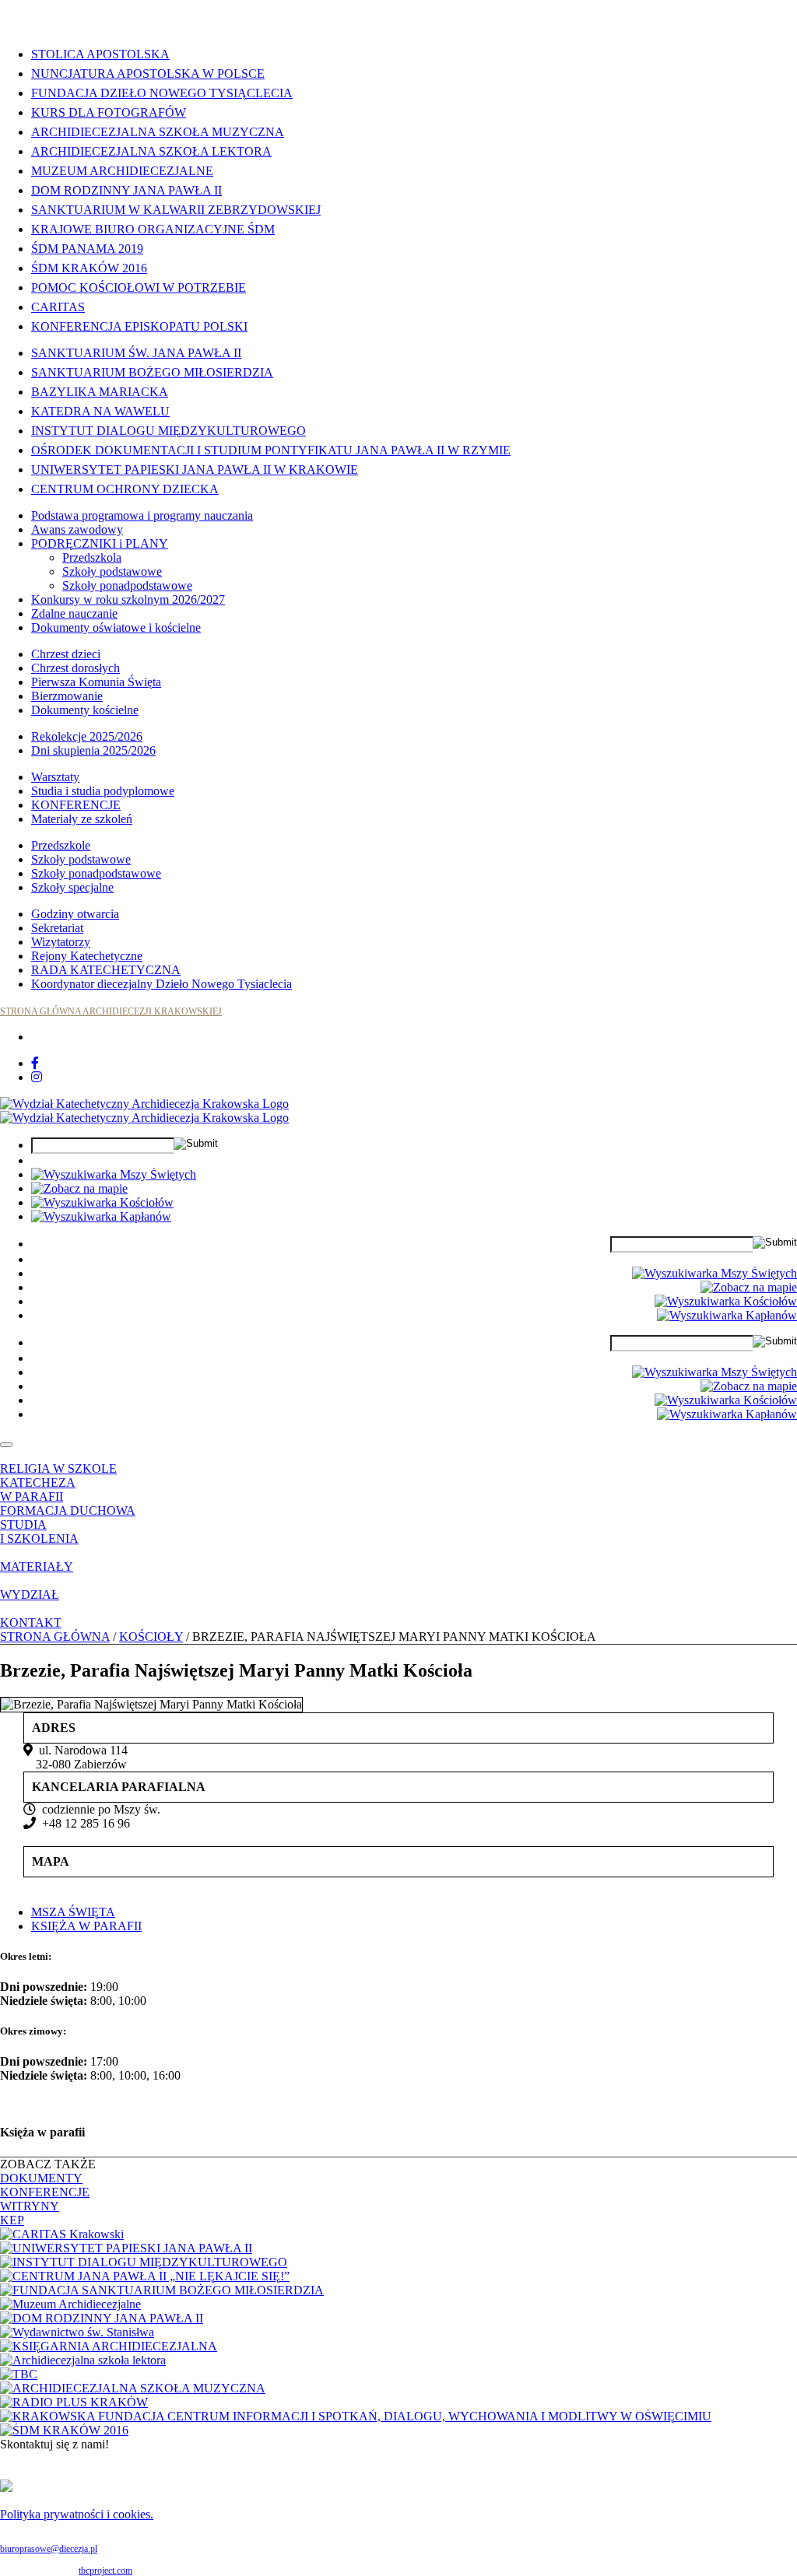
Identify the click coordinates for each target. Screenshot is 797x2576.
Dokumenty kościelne (85, 710)
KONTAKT (31, 1623)
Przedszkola (92, 557)
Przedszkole (61, 845)
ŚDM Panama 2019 (87, 249)
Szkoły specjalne (72, 887)
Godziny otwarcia (75, 914)
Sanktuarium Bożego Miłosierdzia (152, 372)
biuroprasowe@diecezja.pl (49, 2549)
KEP (12, 2220)
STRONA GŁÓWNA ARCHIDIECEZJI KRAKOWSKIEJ (111, 1011)
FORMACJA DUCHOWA (68, 1511)
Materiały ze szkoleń (82, 819)
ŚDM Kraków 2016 (89, 268)
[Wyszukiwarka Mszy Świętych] (114, 1174)
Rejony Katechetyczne (87, 956)
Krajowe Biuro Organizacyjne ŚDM (153, 229)
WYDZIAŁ (30, 1595)
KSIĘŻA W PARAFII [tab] (86, 1926)
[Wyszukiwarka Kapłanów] (101, 1216)
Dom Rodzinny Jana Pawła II (126, 190)
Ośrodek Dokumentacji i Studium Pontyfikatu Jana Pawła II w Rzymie (271, 450)
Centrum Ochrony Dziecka (125, 489)
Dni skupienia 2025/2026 (93, 750)
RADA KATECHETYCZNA (106, 970)
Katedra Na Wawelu (100, 411)
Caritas (58, 307)
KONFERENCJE (76, 805)
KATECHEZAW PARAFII (38, 1490)
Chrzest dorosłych (75, 668)
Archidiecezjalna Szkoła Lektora (151, 151)
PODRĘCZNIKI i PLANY (100, 543)
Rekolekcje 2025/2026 (87, 736)
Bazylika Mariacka (100, 392)
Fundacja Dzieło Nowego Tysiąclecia (162, 93)
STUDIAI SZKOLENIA (39, 1532)
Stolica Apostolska (100, 54)
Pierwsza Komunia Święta (96, 682)
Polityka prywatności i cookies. (77, 2514)
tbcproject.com (105, 2571)
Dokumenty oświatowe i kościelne (116, 627)
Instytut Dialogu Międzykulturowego (169, 431)
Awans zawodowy (77, 529)
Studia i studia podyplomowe (103, 791)
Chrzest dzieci (66, 654)
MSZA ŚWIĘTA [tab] (73, 1912)
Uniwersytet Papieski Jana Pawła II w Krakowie (195, 470)
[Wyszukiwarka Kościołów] (102, 1202)
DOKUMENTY (41, 2178)
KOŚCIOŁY (151, 1637)
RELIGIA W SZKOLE (58, 1468)
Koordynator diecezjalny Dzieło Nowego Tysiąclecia (162, 984)
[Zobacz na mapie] (79, 1188)
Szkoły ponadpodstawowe (127, 585)
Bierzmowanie (67, 696)
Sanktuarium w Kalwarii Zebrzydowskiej (176, 210)
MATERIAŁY (37, 1567)
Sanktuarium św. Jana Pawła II (136, 353)
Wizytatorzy (61, 942)
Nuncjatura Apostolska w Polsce (148, 74)
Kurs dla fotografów (109, 112)
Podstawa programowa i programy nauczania (142, 515)
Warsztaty (55, 777)
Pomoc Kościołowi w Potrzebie (139, 287)
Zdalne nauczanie (74, 613)
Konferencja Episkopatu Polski (139, 326)
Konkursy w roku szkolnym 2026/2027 (128, 599)
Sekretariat (57, 928)
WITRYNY (30, 2206)
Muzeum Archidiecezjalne (122, 171)
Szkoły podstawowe (112, 571)
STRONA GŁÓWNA (55, 1637)
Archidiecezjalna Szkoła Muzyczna (158, 132)
